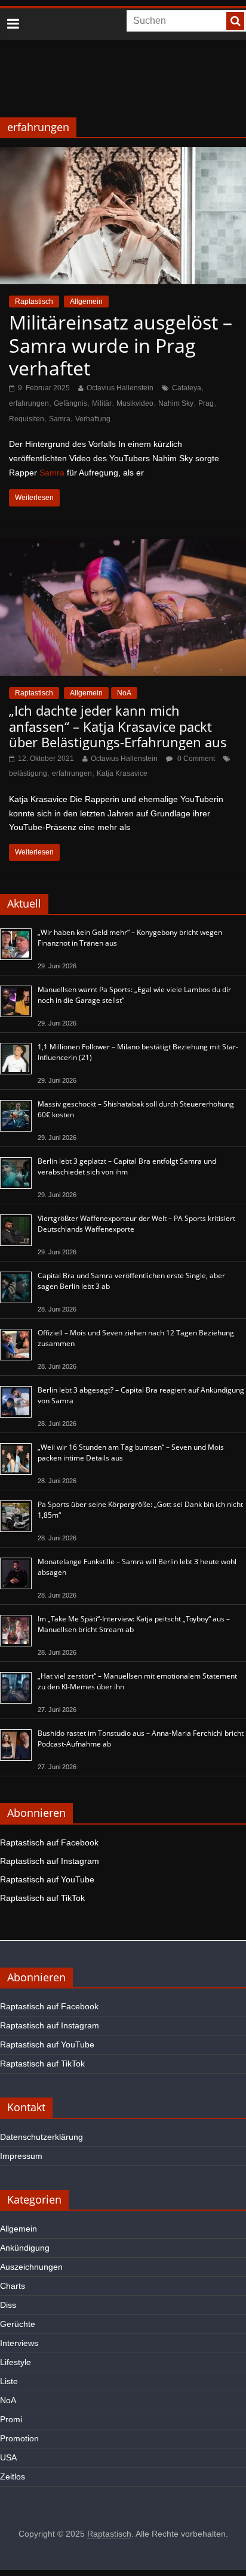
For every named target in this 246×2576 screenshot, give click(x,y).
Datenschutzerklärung (41, 2137)
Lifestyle (16, 2362)
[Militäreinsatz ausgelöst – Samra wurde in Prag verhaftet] (123, 155)
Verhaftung (93, 419)
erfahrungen (29, 403)
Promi (11, 2419)
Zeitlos (13, 2476)
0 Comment (195, 759)
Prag (206, 403)
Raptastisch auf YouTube (47, 1879)
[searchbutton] (235, 21)
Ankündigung (25, 2248)
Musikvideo (135, 403)
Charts (13, 2286)
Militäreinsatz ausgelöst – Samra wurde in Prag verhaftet (121, 345)
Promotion (19, 2438)
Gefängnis (70, 403)
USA (8, 2457)
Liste (9, 2381)
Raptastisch (34, 302)
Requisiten (27, 419)
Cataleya (187, 388)
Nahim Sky (176, 403)
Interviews (19, 2343)
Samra (60, 419)
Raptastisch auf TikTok (42, 1898)
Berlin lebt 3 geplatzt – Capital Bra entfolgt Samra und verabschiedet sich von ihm (127, 1166)
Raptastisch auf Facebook (49, 1842)
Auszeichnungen (31, 2267)
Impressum (21, 2156)
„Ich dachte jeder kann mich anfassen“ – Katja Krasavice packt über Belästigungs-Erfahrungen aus (118, 726)
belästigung (28, 773)
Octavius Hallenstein (120, 388)
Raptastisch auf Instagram (50, 1861)
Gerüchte (18, 2324)
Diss (8, 2305)
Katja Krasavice (122, 773)
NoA (124, 693)
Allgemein (86, 302)
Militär (102, 403)
